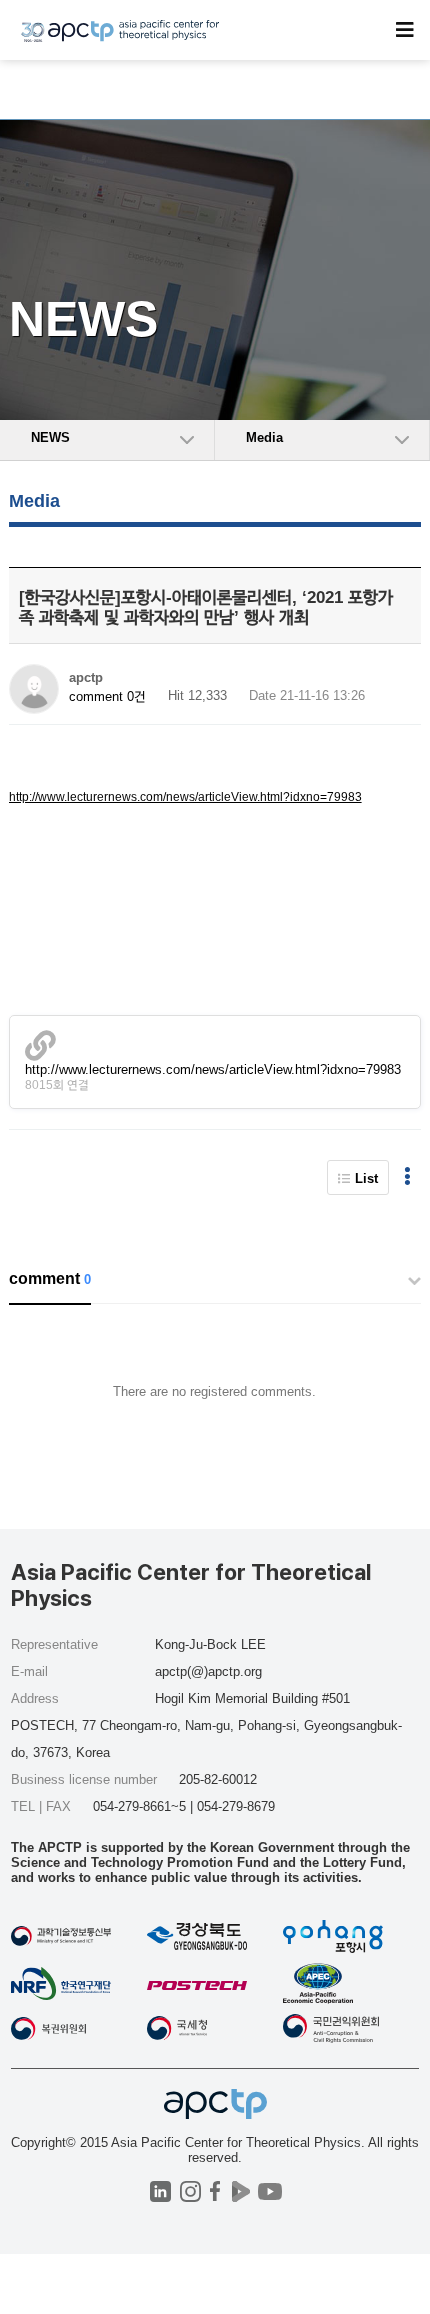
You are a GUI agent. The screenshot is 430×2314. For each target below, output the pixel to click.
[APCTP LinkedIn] (160, 2191)
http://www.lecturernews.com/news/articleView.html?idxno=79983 (185, 797)
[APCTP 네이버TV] (240, 2191)
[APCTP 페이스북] (215, 2191)
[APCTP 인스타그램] (190, 2191)
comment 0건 (107, 696)
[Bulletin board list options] (407, 1177)
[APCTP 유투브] (269, 2191)
